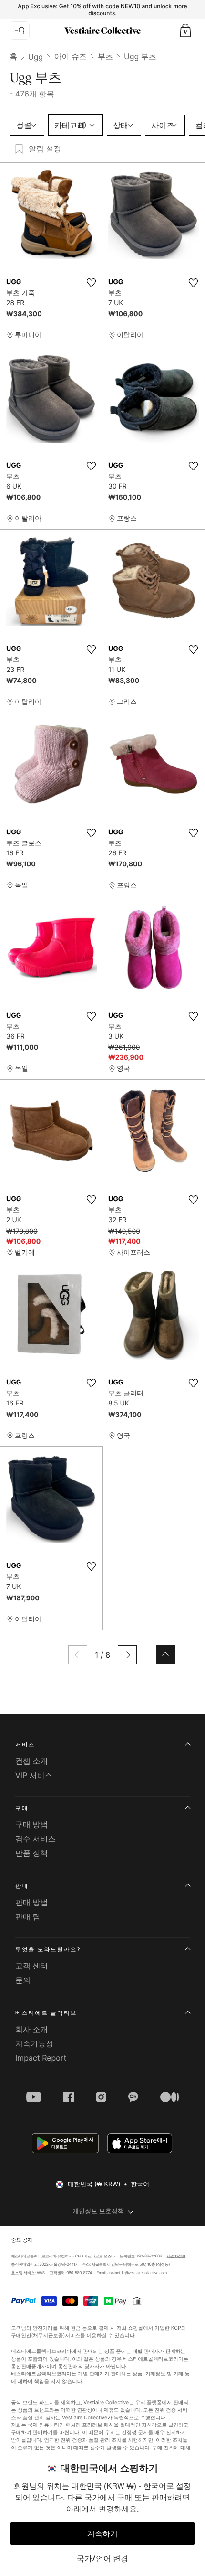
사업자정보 (176, 2256)
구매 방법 (32, 1824)
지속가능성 (34, 2044)
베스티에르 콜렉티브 (46, 2013)
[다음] (127, 1655)
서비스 (25, 1744)
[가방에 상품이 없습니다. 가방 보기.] (185, 31)
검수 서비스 (36, 1839)
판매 (22, 1886)
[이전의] (78, 1655)
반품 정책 (32, 1853)
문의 (23, 1980)
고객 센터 (32, 1966)
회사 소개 (32, 2029)
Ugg (36, 57)
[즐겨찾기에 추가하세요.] (91, 283)
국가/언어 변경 (102, 2558)
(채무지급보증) (48, 2336)
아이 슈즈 (70, 56)
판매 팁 (28, 1916)
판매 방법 (32, 1902)
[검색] (20, 31)
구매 (22, 1808)
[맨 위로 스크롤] (165, 1655)
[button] (185, 31)
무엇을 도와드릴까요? (48, 1949)
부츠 (105, 56)
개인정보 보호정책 (98, 2211)
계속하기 (102, 2533)
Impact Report (41, 2058)
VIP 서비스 (34, 1775)
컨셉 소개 (32, 1761)
